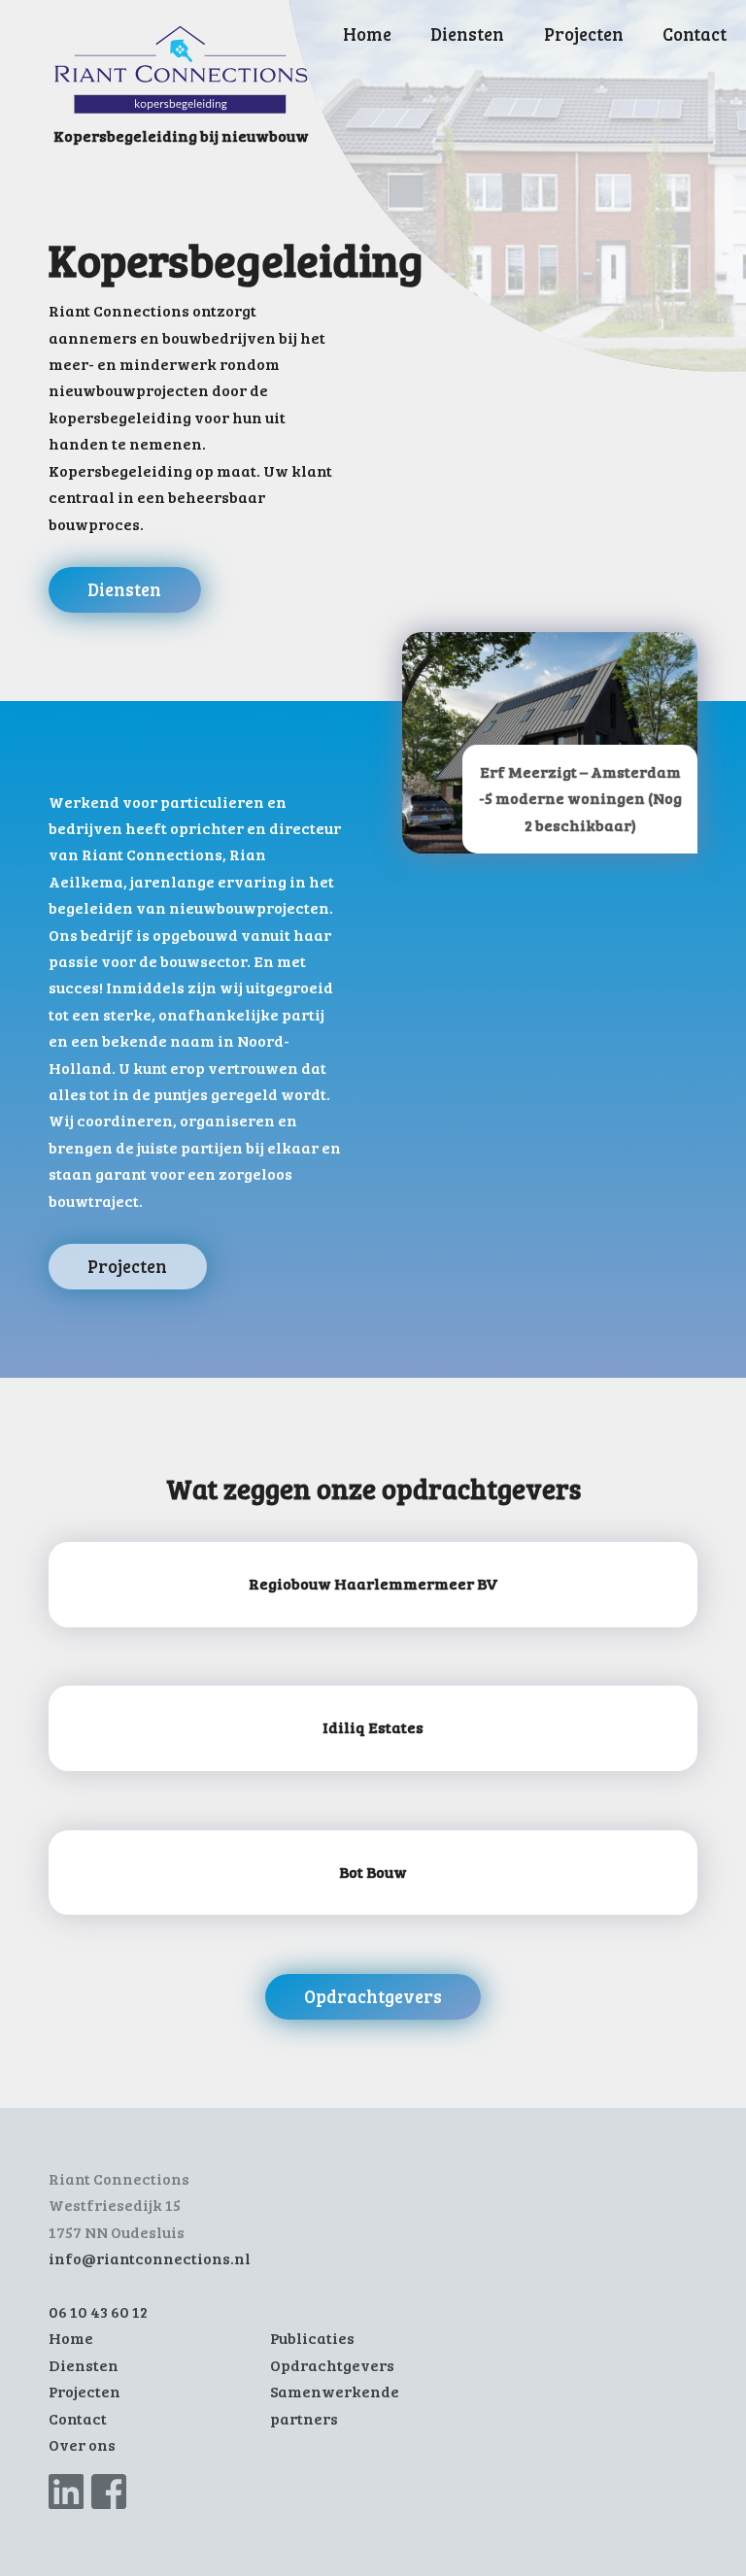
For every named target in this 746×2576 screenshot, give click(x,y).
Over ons (82, 2445)
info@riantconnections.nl (150, 2258)
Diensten (467, 33)
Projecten (584, 33)
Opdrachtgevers (373, 1996)
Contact (695, 33)
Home (367, 33)
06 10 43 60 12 (98, 2312)
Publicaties (312, 2338)
